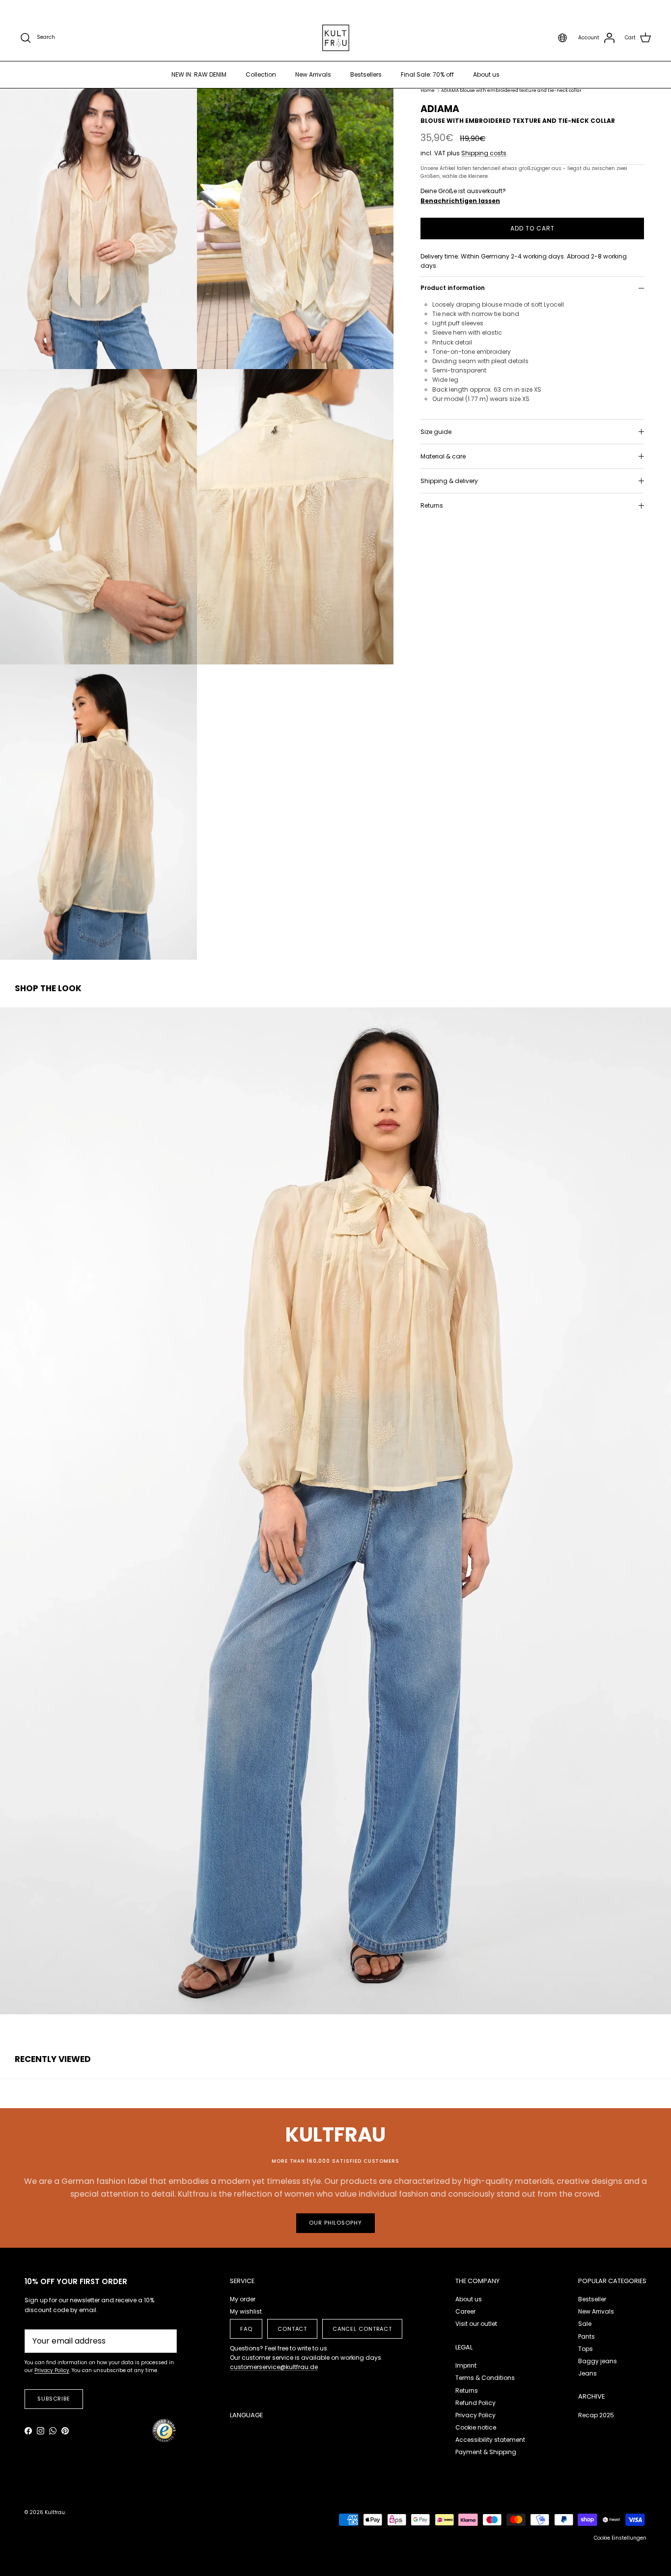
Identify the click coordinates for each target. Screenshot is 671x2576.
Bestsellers (366, 74)
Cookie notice (476, 2427)
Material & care (443, 457)
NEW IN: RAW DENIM (199, 74)
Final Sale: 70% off (427, 74)
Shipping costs (484, 154)
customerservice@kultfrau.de (274, 2367)
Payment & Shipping (486, 2452)
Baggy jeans (598, 2361)
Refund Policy (475, 2403)
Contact (292, 2329)
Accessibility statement (490, 2440)
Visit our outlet (476, 2324)
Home (428, 91)
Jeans (587, 2373)
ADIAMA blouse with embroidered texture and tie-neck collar (511, 91)
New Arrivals (313, 74)
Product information (453, 288)
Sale (585, 2324)
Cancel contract (362, 2329)
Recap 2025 (596, 2415)
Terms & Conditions (485, 2378)
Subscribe (54, 2399)
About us (486, 74)
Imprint (466, 2365)
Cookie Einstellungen (620, 2538)
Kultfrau (55, 2512)
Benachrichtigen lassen (460, 201)
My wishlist (246, 2311)
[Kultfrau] (336, 38)
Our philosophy (335, 2223)
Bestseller (592, 2299)
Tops (586, 2349)
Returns (432, 506)
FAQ (246, 2329)
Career (465, 2311)
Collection (261, 74)
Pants (587, 2336)
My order (243, 2299)
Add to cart (532, 228)
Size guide (436, 432)
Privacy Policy (475, 2415)
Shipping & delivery (449, 481)
